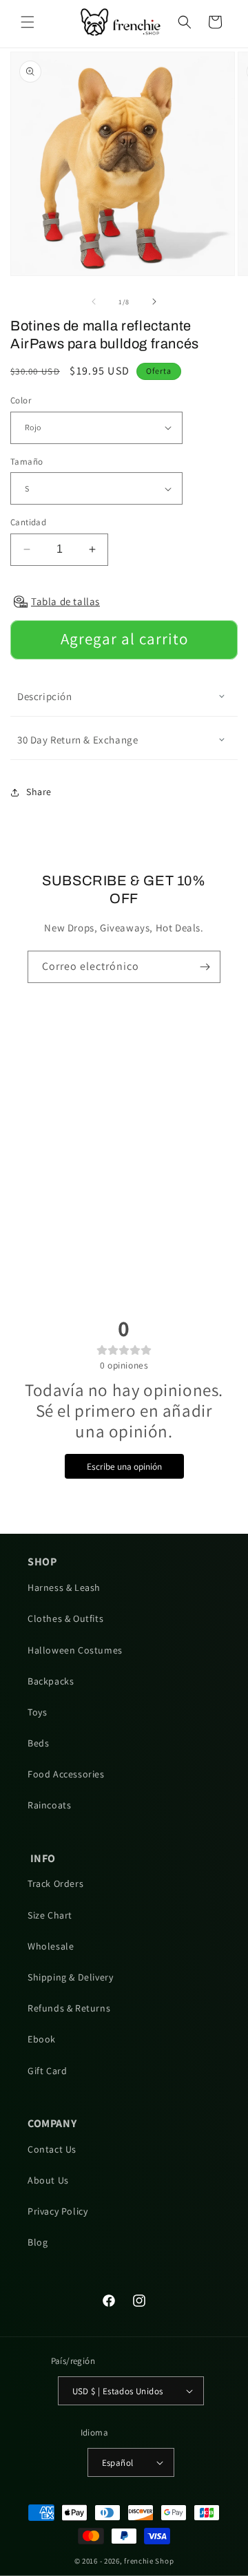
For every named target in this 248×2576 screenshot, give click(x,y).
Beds (38, 1743)
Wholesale (51, 1946)
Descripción (45, 696)
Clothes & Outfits (65, 1618)
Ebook (42, 2039)
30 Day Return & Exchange (77, 740)
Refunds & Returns (69, 2008)
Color (21, 400)
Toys (37, 1712)
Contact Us (52, 2149)
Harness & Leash (64, 1587)
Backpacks (51, 1681)
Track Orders (55, 1883)
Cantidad (28, 522)
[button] (28, 22)
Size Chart (50, 1915)
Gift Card (47, 2071)
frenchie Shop (149, 2561)
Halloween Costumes (75, 1650)
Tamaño (27, 462)
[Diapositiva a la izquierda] (94, 302)
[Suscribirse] (205, 967)
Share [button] (39, 792)
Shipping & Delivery (70, 1977)
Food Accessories (66, 1774)
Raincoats (49, 1805)
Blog (38, 2242)
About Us (48, 2180)
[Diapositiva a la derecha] (154, 302)
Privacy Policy (58, 2211)
